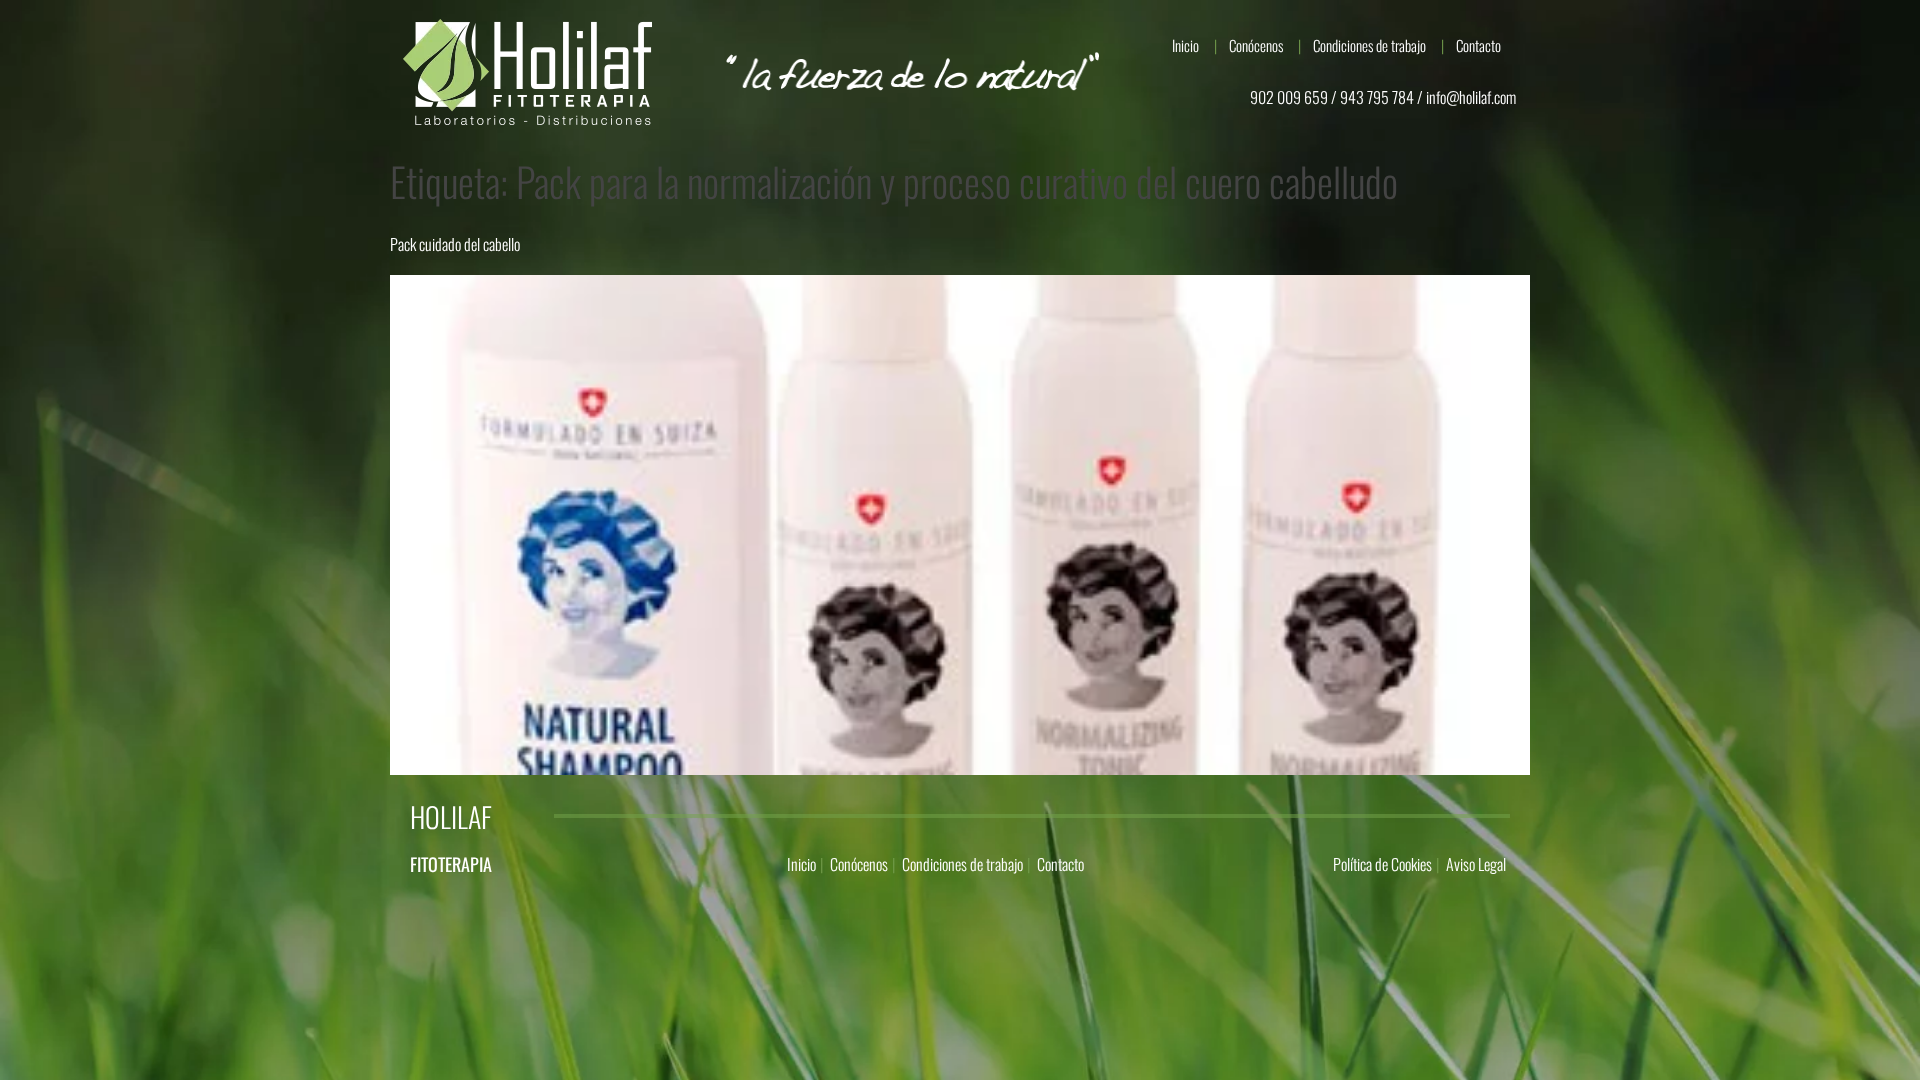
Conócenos (1256, 45)
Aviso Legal (1476, 864)
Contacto (1478, 45)
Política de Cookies (1382, 864)
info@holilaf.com (1471, 97)
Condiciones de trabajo (1369, 45)
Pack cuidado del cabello (455, 244)
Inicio (1185, 45)
